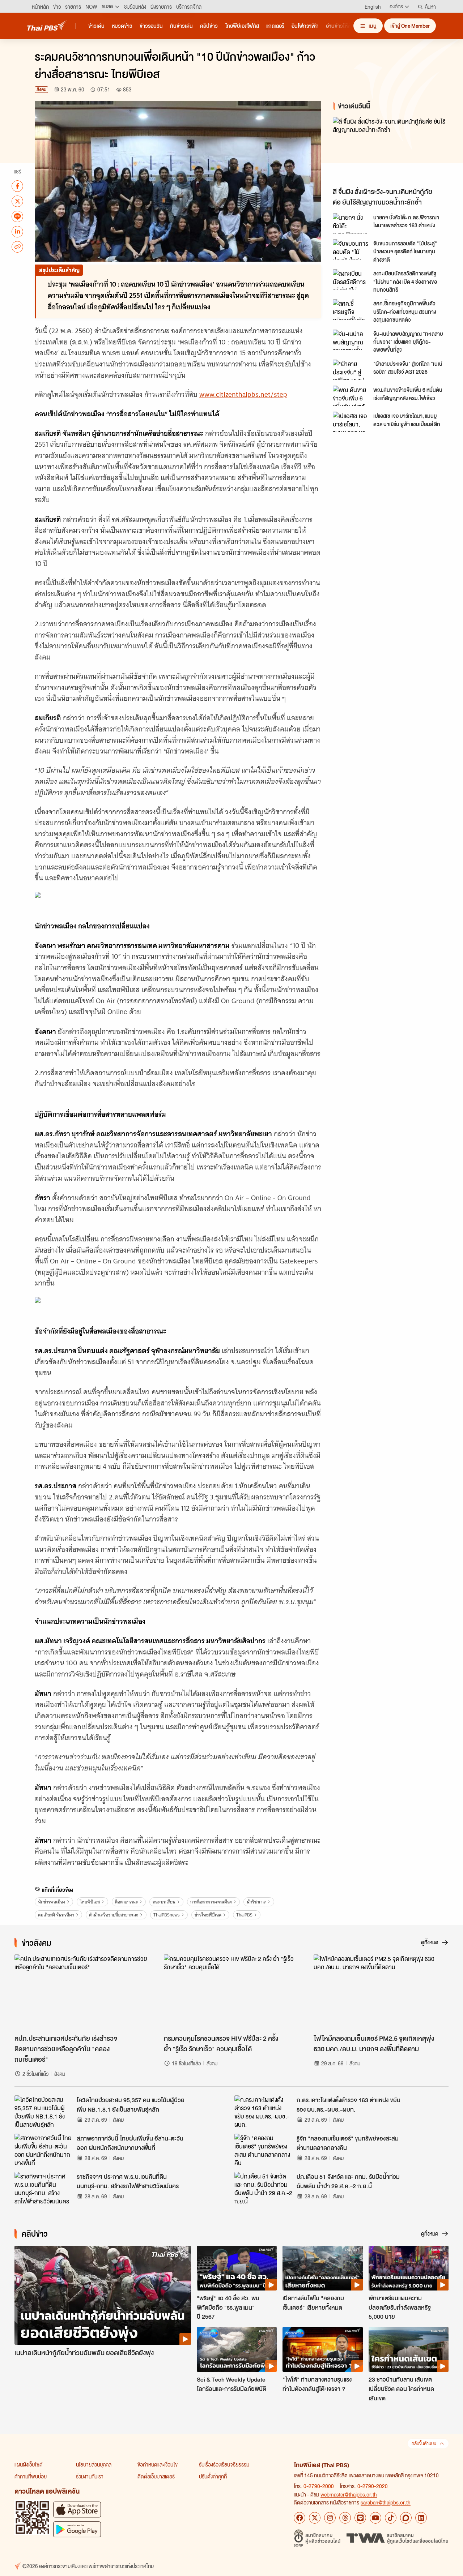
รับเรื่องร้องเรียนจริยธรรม (224, 2464)
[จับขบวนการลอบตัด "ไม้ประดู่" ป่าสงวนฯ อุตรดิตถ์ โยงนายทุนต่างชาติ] (351, 249)
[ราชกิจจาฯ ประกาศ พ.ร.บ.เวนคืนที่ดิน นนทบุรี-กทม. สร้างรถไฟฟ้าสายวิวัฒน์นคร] (43, 2188)
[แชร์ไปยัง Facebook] (17, 186)
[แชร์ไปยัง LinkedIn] (17, 231)
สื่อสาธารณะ (126, 1902)
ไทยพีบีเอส (90, 1902)
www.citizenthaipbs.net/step (243, 394)
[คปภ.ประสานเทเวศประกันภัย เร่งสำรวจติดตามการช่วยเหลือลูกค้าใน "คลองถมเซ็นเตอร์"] (82, 1992)
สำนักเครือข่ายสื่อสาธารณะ (114, 1915)
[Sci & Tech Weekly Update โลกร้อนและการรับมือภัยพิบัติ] (237, 2349)
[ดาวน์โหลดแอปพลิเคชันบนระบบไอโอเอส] (77, 2509)
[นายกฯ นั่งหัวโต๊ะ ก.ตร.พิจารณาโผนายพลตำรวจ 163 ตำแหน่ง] (351, 223)
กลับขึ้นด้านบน (424, 2444)
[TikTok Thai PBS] (391, 2518)
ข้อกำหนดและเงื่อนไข (158, 2464)
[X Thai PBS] (315, 2518)
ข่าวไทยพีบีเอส (208, 1915)
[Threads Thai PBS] (345, 2518)
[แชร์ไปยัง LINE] (17, 216)
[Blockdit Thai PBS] (406, 2518)
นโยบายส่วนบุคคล (94, 2464)
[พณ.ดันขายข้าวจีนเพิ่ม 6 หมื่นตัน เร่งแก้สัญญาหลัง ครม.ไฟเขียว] (351, 396)
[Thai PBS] (47, 25)
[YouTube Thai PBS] (375, 2518)
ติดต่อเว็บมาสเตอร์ (156, 2476)
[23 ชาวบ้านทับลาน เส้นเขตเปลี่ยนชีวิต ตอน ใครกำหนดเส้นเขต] (409, 2349)
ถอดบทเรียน (164, 1902)
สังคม (41, 89)
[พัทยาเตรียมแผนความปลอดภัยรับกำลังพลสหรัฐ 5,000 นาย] (409, 2268)
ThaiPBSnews (167, 1915)
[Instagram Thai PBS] (330, 2518)
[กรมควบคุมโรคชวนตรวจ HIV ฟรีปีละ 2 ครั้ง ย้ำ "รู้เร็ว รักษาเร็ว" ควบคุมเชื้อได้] (231, 1992)
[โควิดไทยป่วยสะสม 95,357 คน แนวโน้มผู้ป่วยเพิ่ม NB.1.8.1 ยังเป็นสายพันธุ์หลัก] (43, 2112)
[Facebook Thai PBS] (300, 2518)
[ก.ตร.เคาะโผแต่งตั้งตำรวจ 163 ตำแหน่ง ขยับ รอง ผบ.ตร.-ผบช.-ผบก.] (263, 2112)
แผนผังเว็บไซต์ (29, 2464)
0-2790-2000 (319, 2486)
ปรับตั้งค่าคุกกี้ (213, 2476)
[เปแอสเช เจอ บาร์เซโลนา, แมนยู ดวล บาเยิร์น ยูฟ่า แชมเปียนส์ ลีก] (351, 422)
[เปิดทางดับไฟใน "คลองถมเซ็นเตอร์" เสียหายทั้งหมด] (322, 2268)
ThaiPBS (244, 1915)
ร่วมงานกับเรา (90, 2476)
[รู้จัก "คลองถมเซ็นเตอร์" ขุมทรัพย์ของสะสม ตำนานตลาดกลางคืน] (263, 2150)
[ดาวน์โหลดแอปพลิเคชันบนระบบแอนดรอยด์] (77, 2529)
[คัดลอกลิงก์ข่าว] (17, 246)
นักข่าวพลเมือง (52, 1902)
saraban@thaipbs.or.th (386, 2502)
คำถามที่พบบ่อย (31, 2476)
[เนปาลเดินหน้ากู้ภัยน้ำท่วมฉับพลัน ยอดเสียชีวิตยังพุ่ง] (103, 2295)
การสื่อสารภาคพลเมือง (211, 1902)
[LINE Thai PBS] (360, 2518)
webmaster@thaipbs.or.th (349, 2494)
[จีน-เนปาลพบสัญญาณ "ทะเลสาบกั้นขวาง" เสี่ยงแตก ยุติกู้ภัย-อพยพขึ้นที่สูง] (351, 340)
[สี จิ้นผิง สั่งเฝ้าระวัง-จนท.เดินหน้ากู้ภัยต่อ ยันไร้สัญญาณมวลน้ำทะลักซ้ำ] (392, 151)
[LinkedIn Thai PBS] (421, 2518)
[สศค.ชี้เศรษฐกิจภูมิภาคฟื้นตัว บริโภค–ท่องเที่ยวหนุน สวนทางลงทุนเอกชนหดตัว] (351, 309)
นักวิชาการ (256, 1902)
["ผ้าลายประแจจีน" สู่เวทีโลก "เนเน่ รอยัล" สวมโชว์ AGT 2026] (351, 370)
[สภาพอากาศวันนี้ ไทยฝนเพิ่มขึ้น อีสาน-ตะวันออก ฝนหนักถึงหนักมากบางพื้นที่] (43, 2150)
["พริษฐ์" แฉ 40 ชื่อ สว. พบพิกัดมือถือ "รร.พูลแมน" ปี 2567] (237, 2268)
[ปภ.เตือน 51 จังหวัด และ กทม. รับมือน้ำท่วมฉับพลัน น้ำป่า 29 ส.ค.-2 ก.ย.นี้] (263, 2188)
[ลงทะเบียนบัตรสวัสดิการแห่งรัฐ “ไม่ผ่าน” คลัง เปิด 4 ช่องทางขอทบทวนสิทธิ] (351, 279)
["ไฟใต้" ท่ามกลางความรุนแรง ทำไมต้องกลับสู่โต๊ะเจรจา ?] (322, 2349)
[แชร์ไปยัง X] (17, 201)
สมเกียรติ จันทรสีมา (56, 1915)
